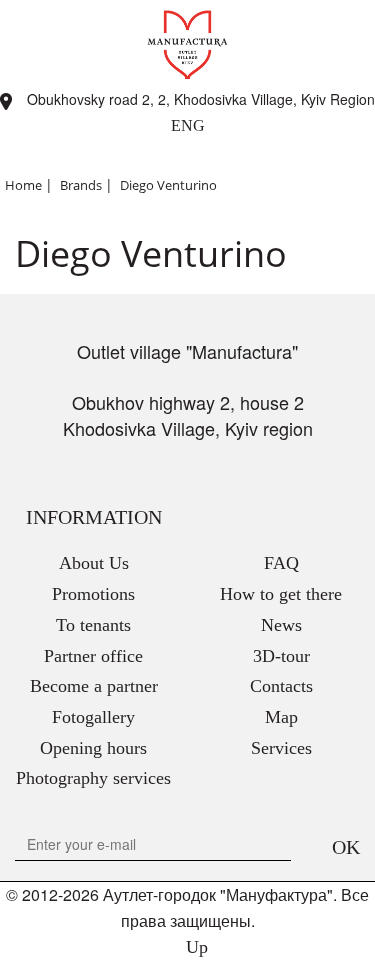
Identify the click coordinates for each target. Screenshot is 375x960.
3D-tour (281, 656)
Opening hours (93, 748)
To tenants (93, 625)
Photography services (93, 778)
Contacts (281, 686)
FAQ (281, 563)
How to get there (281, 594)
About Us (94, 563)
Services (281, 748)
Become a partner (94, 686)
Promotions (93, 594)
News (281, 625)
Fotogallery (93, 717)
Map (281, 717)
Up (194, 947)
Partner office (93, 656)
